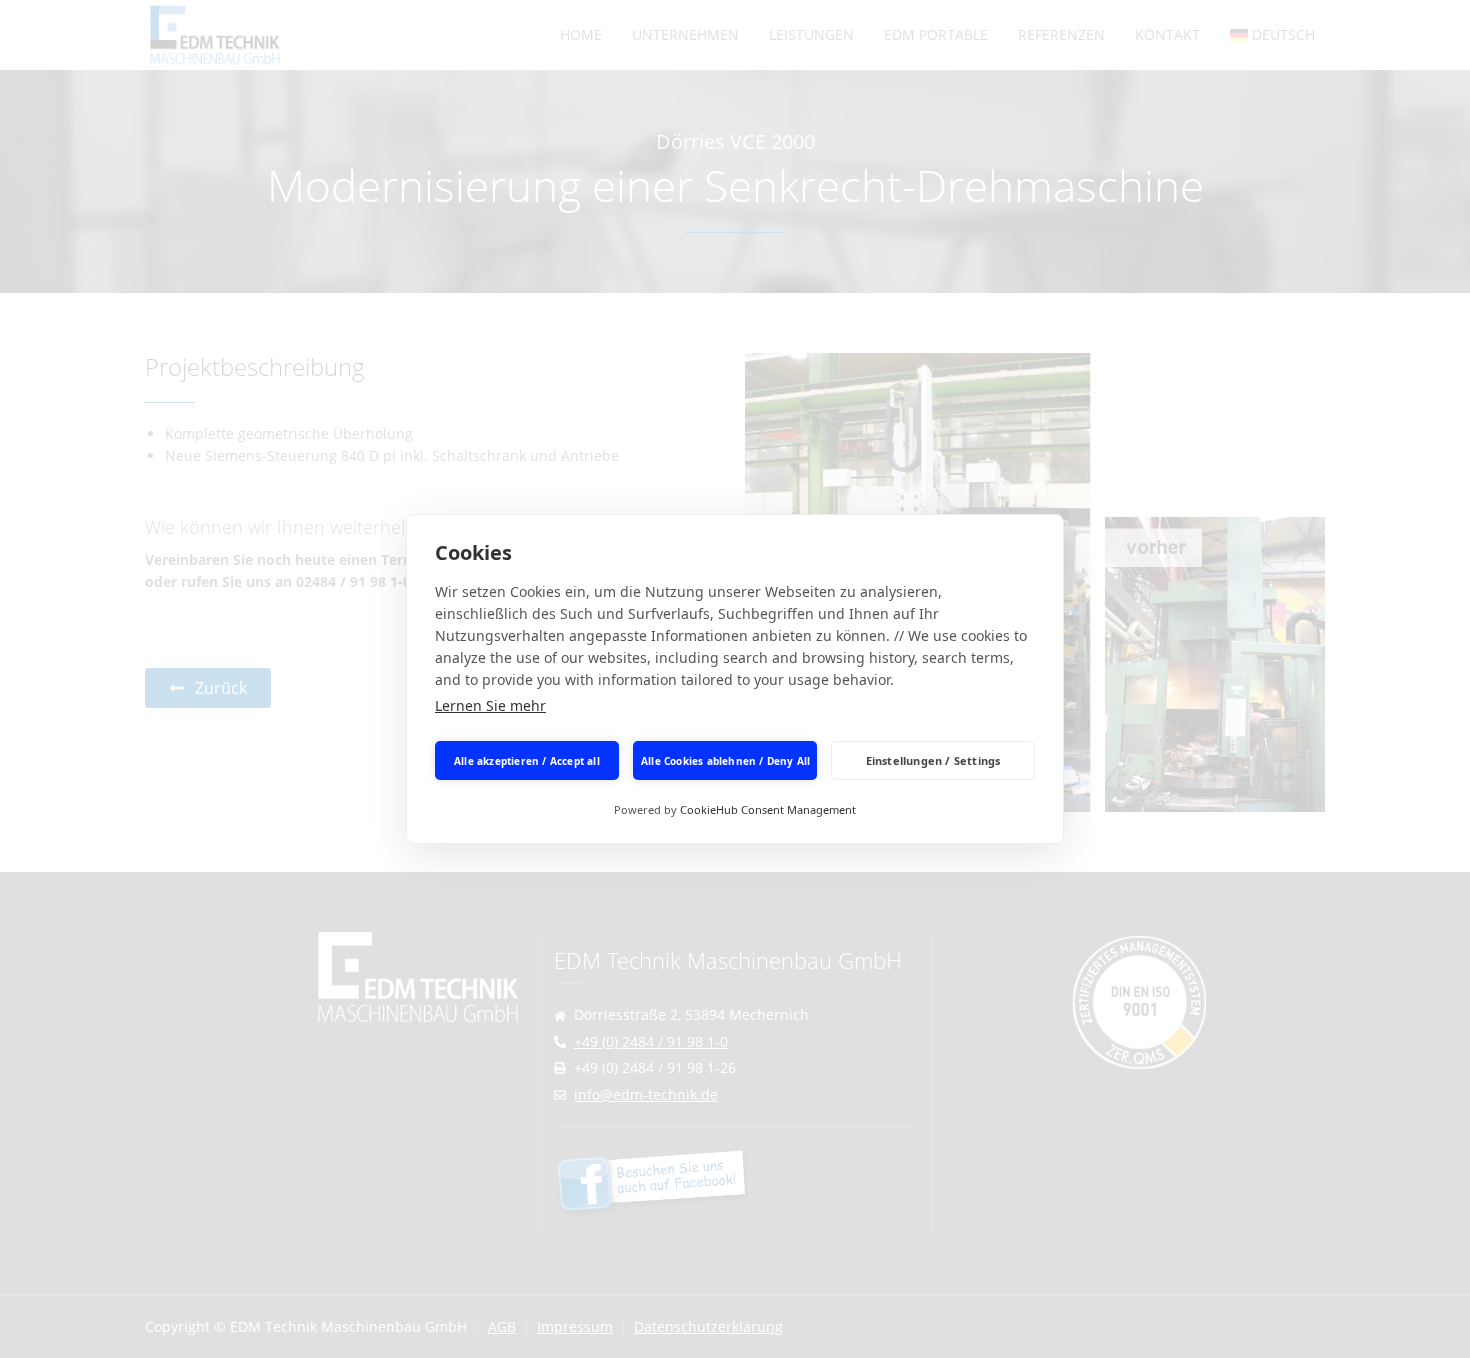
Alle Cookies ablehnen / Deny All (725, 761)
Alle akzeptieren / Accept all (527, 761)
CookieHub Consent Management (768, 809)
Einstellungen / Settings (933, 760)
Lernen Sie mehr (490, 705)
